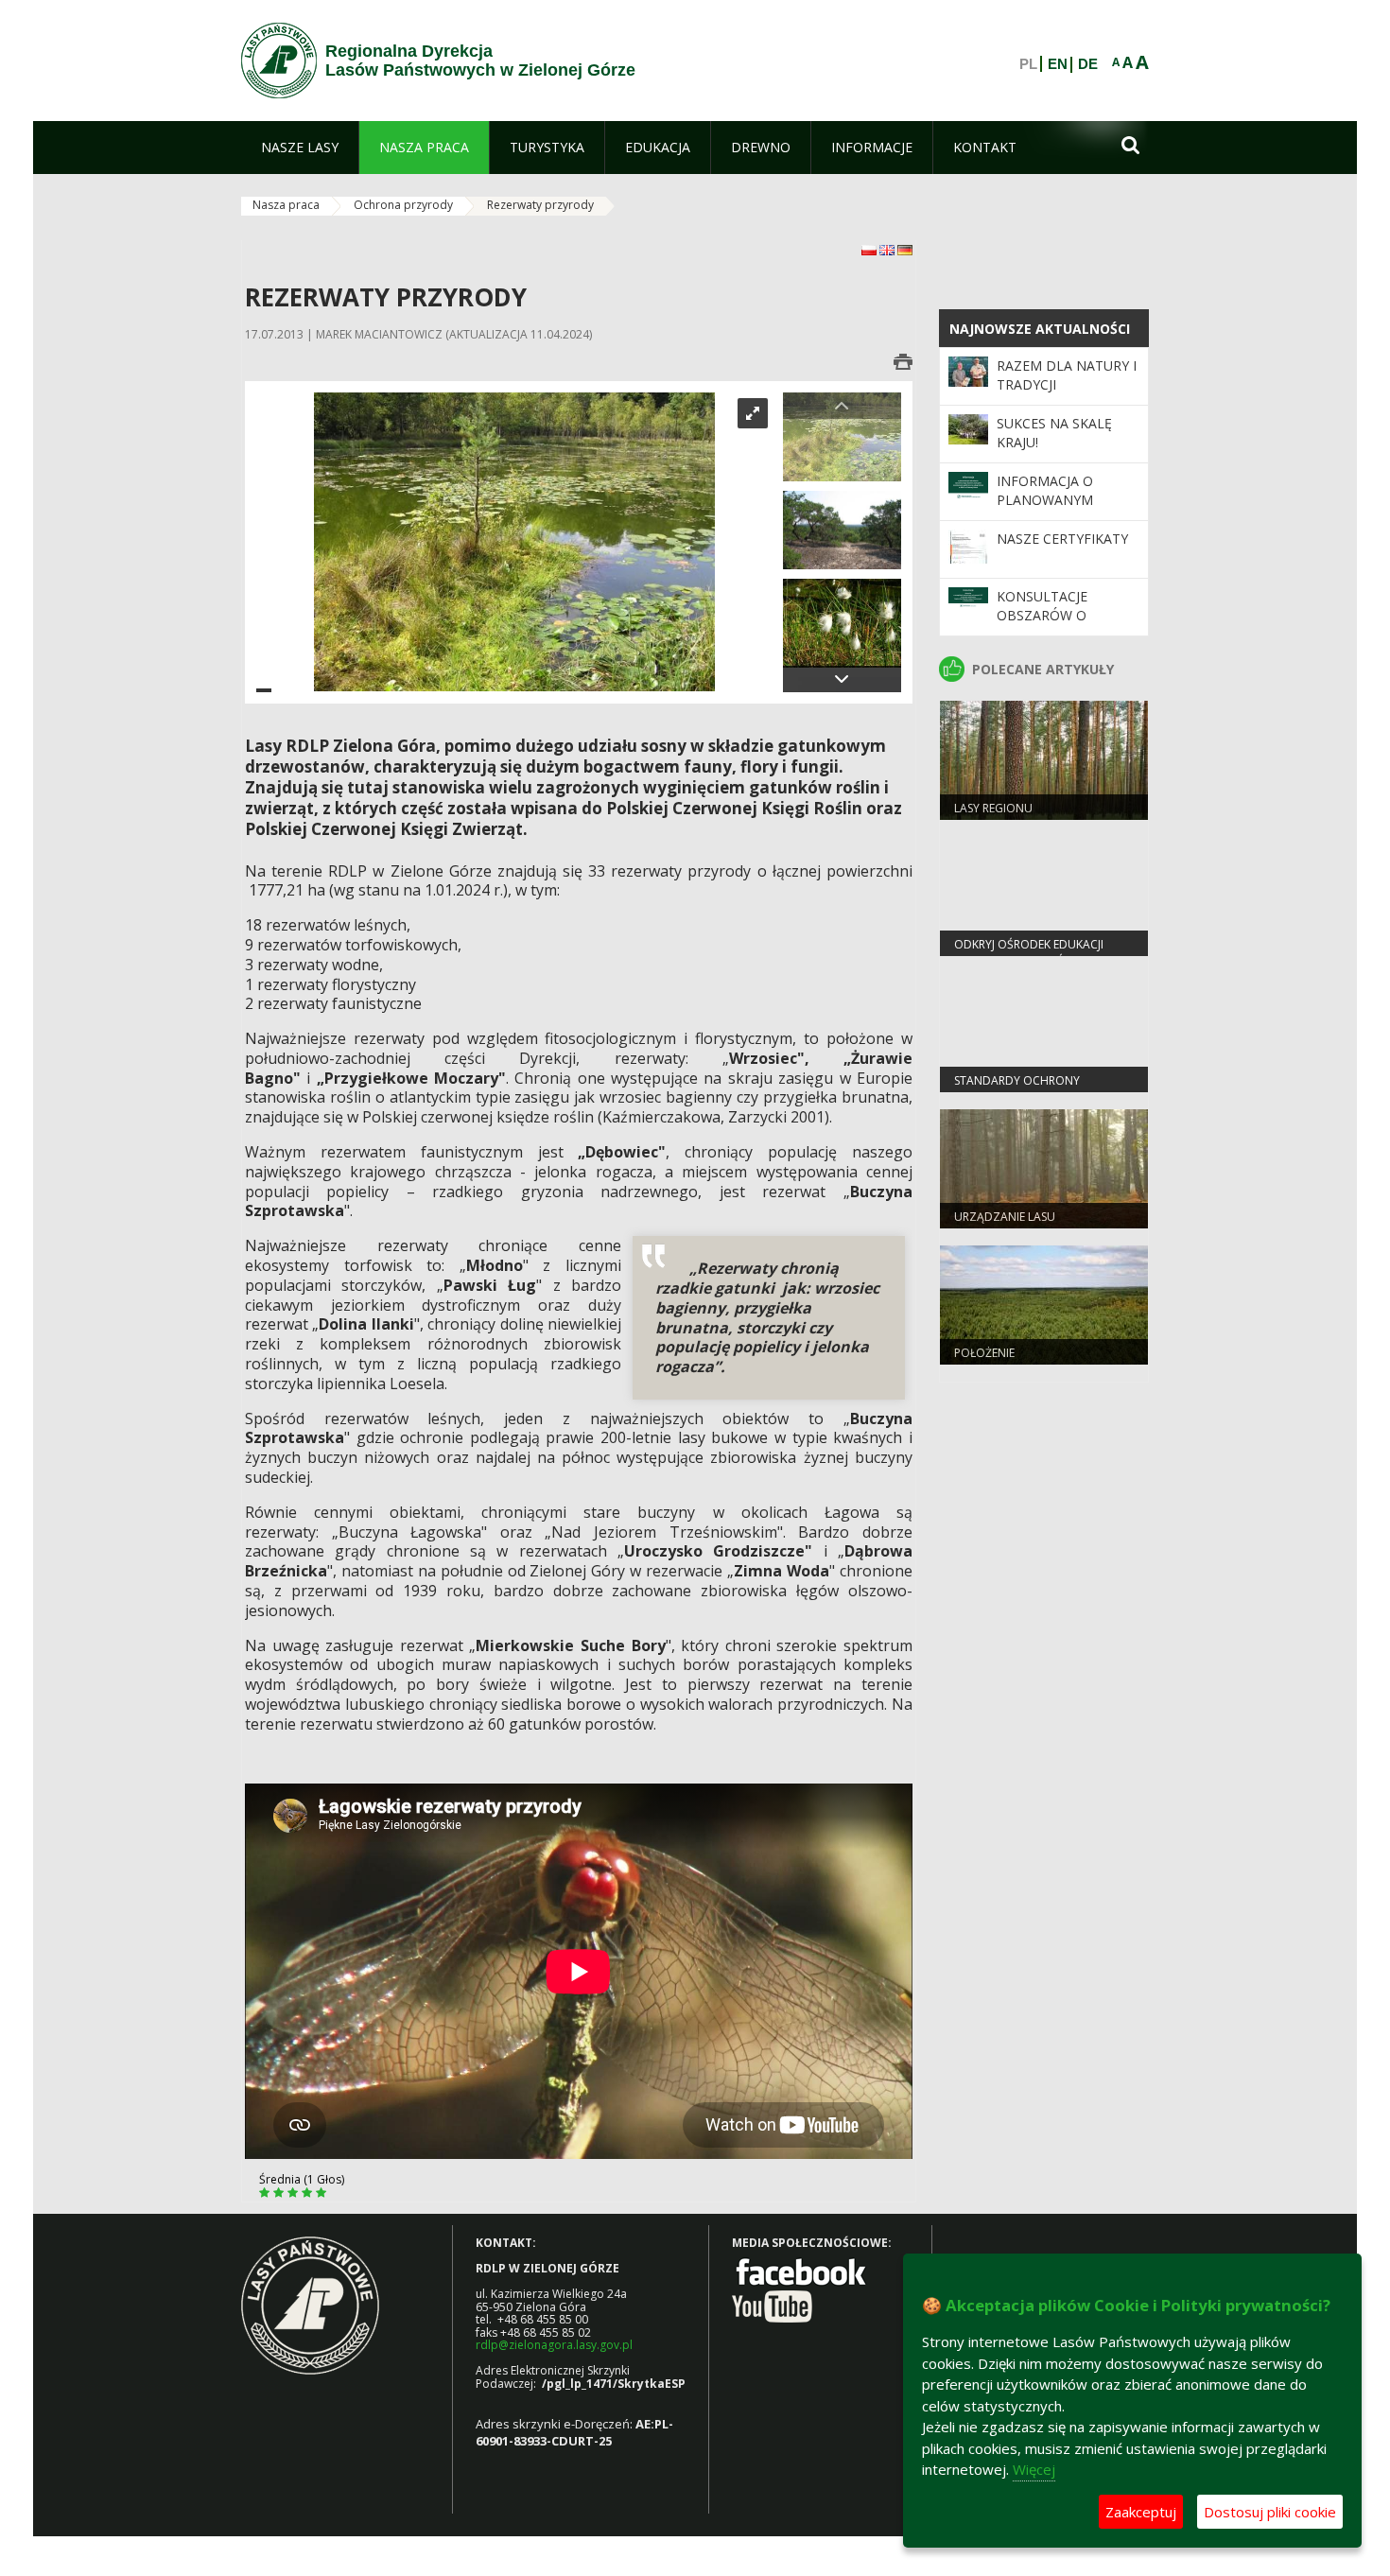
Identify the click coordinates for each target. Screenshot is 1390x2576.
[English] (888, 249)
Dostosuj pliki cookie (1270, 2512)
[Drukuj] (903, 362)
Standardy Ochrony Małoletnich (1017, 1088)
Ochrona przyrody (403, 205)
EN (1058, 64)
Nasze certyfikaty (1062, 539)
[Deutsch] (905, 249)
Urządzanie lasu (1005, 1217)
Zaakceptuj (1141, 2512)
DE (1088, 64)
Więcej (1034, 2469)
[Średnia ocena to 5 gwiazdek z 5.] (266, 2193)
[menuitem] (300, 148)
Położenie (984, 1353)
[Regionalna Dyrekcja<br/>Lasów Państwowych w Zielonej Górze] (279, 61)
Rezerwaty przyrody (540, 205)
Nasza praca (286, 205)
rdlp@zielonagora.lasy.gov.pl (554, 2345)
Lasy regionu (993, 808)
